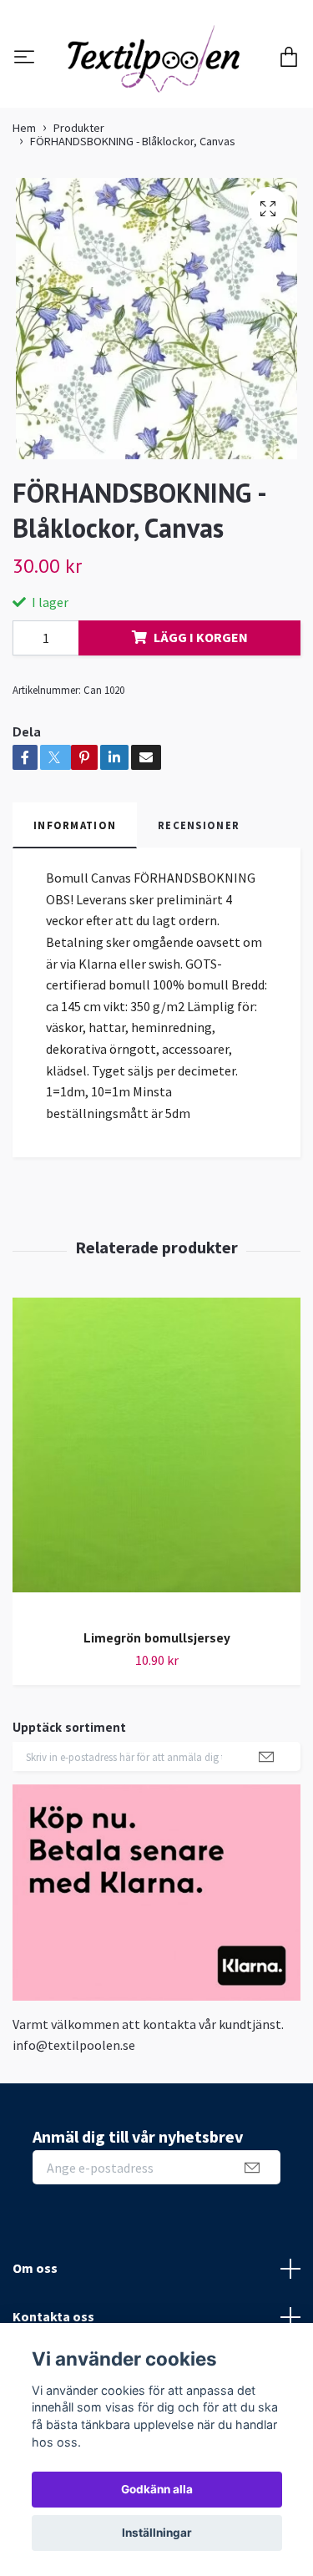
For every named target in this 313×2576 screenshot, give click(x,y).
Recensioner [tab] (199, 916)
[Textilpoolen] (156, 104)
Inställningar (157, 2533)
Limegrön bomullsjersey (157, 1728)
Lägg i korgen (201, 728)
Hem (24, 219)
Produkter (79, 219)
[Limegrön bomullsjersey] (156, 1548)
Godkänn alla (157, 2489)
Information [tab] (75, 916)
